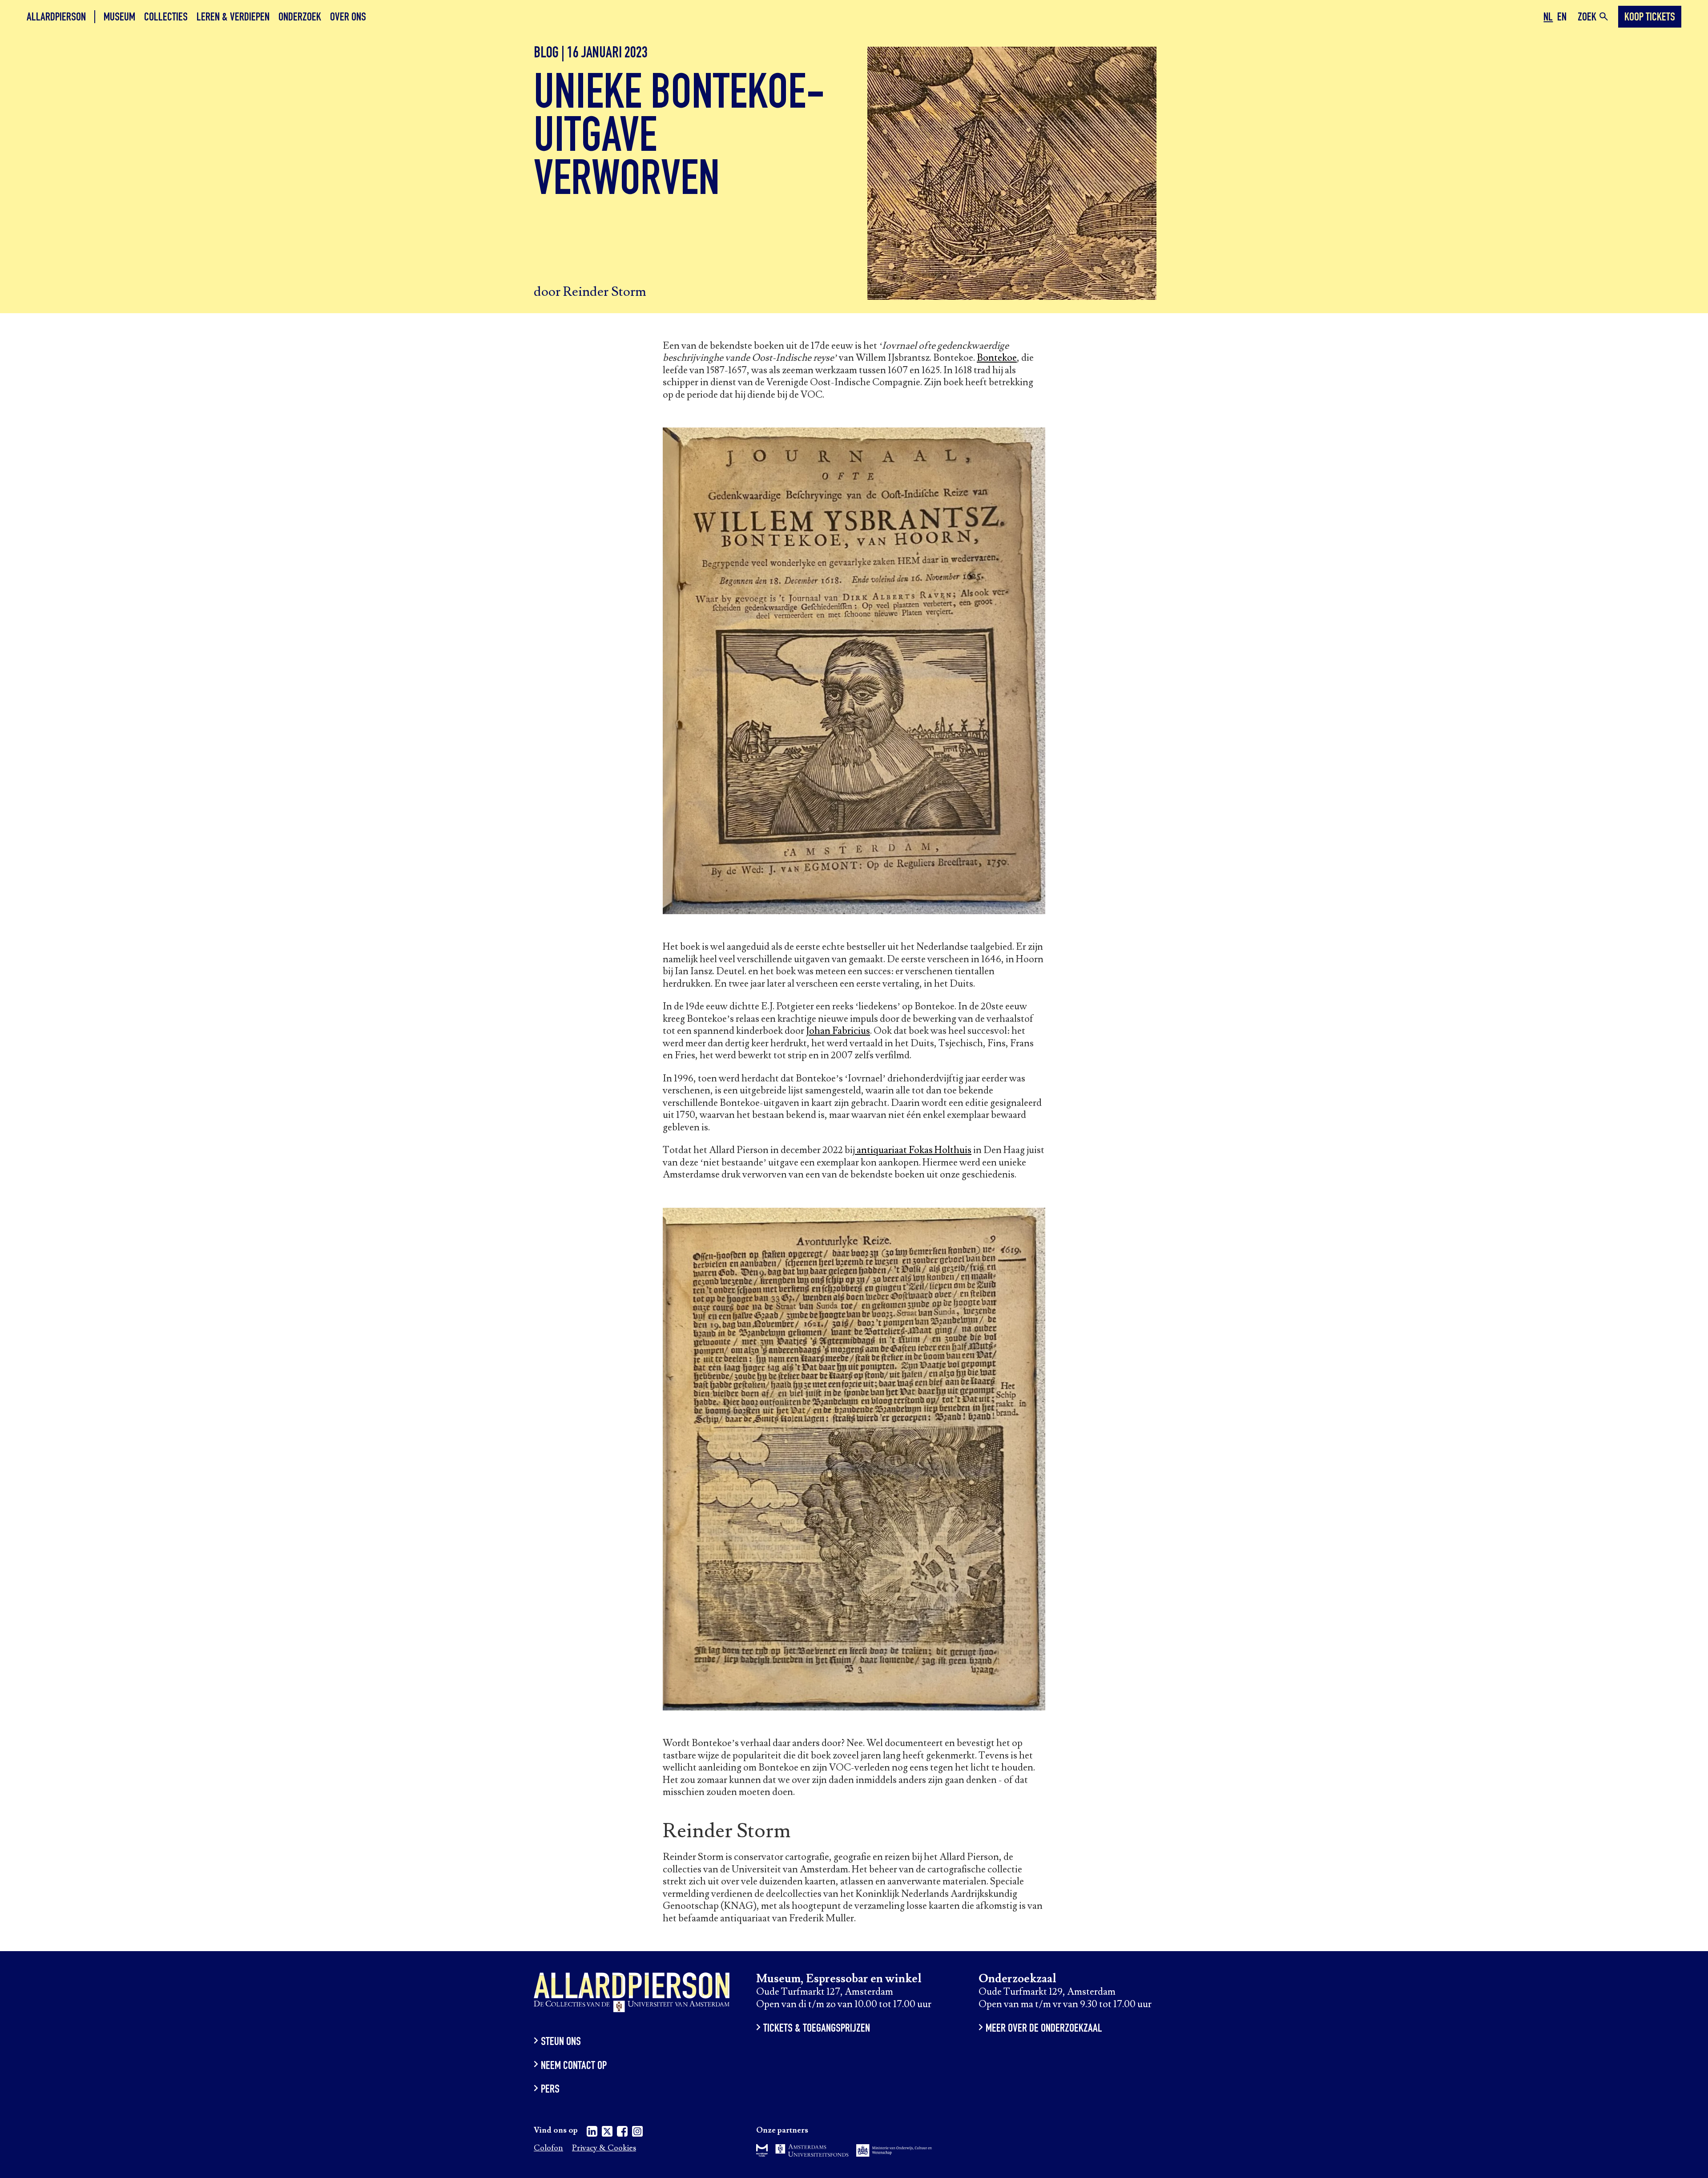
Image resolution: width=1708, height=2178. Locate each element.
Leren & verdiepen (233, 18)
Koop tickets (1650, 18)
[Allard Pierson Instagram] (637, 2133)
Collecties (166, 18)
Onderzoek (300, 18)
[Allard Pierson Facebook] (622, 2133)
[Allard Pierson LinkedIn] (592, 2133)
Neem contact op (574, 2066)
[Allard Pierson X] (607, 2133)
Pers (550, 2090)
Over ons (348, 18)
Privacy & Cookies (604, 2148)
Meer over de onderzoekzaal (1044, 2029)
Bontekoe (997, 358)
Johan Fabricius (838, 1031)
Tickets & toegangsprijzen (817, 2029)
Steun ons (561, 2043)
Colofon (548, 2148)
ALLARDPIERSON (56, 18)
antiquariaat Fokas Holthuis (913, 1150)
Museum (119, 18)
